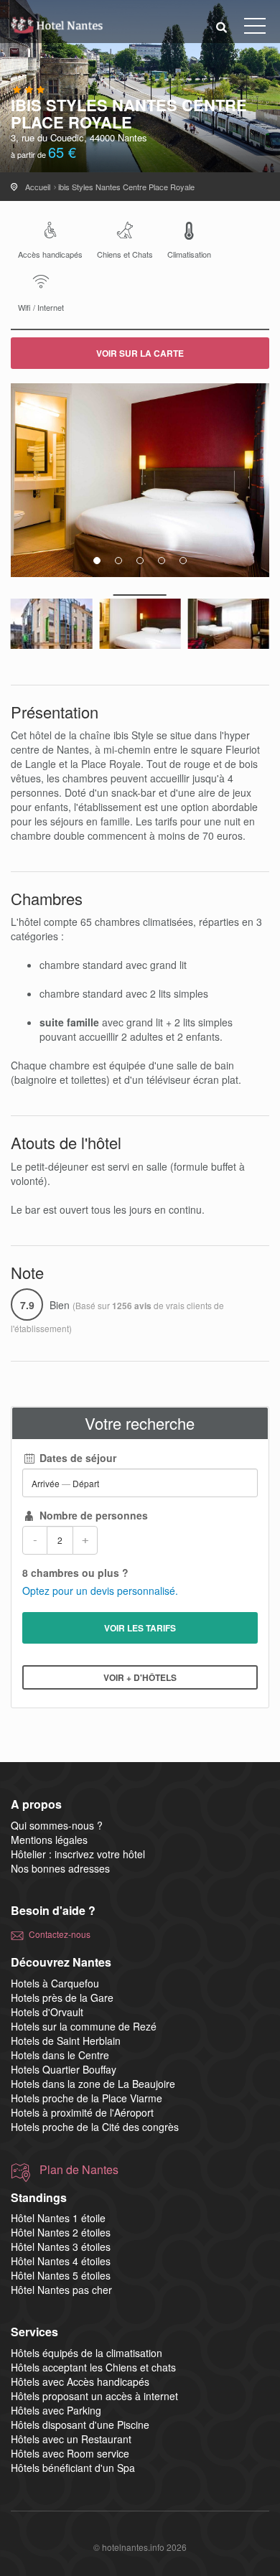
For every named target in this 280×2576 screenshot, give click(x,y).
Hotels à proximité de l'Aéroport (82, 2112)
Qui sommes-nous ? (57, 1825)
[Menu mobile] (255, 29)
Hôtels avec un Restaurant (71, 2439)
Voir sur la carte (140, 353)
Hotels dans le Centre (60, 2055)
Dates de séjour (76, 1458)
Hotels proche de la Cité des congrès (95, 2127)
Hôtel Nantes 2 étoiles (61, 2232)
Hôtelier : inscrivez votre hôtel (78, 1854)
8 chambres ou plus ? (75, 1573)
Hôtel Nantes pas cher (61, 2290)
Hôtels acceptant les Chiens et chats (93, 2367)
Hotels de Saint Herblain (66, 2041)
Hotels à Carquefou (55, 1983)
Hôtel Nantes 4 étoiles (61, 2261)
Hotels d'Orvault (47, 2012)
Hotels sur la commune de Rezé (84, 2026)
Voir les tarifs (140, 1628)
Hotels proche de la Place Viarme (87, 2098)
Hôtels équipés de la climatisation (87, 2353)
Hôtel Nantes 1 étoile (58, 2218)
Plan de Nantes (79, 2170)
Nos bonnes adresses (60, 1868)
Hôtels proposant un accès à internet (94, 2396)
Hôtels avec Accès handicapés (80, 2381)
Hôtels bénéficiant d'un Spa (73, 2468)
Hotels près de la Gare (62, 1997)
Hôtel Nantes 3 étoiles (61, 2247)
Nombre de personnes (92, 1515)
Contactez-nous (60, 1934)
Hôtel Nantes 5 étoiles (61, 2275)
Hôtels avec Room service (70, 2453)
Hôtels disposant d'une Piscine (80, 2425)
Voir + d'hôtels (140, 1677)
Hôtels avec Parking (56, 2410)
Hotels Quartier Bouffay (64, 2069)
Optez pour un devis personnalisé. (100, 1591)
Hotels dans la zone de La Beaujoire (93, 2084)
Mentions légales (49, 1840)
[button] (222, 26)
